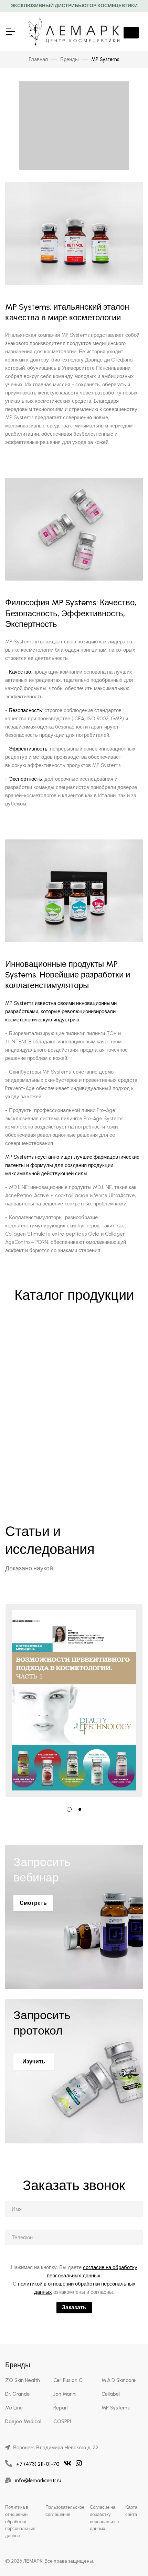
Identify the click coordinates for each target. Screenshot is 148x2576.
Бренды (70, 59)
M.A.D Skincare (119, 2380)
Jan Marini (65, 2394)
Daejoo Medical (23, 2422)
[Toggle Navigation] (10, 32)
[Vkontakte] (68, 2464)
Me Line (14, 2408)
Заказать (74, 2307)
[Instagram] (79, 2464)
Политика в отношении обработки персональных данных (20, 2521)
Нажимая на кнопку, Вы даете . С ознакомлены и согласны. (74, 2280)
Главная (38, 59)
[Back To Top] (129, 2557)
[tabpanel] (74, 1700)
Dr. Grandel (18, 2394)
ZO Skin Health (23, 2380)
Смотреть (33, 1903)
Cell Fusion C (68, 2380)
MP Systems (116, 2408)
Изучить (34, 2062)
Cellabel (111, 2394)
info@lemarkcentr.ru (38, 2481)
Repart (61, 2408)
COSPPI (62, 2422)
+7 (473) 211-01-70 (38, 2464)
